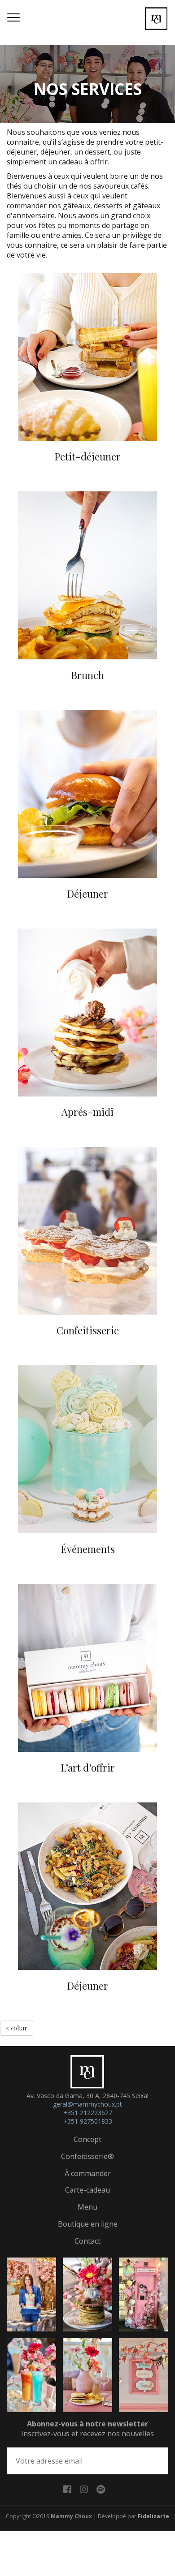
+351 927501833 (88, 2121)
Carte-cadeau (87, 2190)
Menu (87, 2207)
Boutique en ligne (88, 2224)
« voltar (17, 2028)
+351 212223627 (88, 2113)
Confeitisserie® (87, 2156)
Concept (87, 2139)
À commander (88, 2173)
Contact (87, 2241)
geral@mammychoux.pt (87, 2104)
